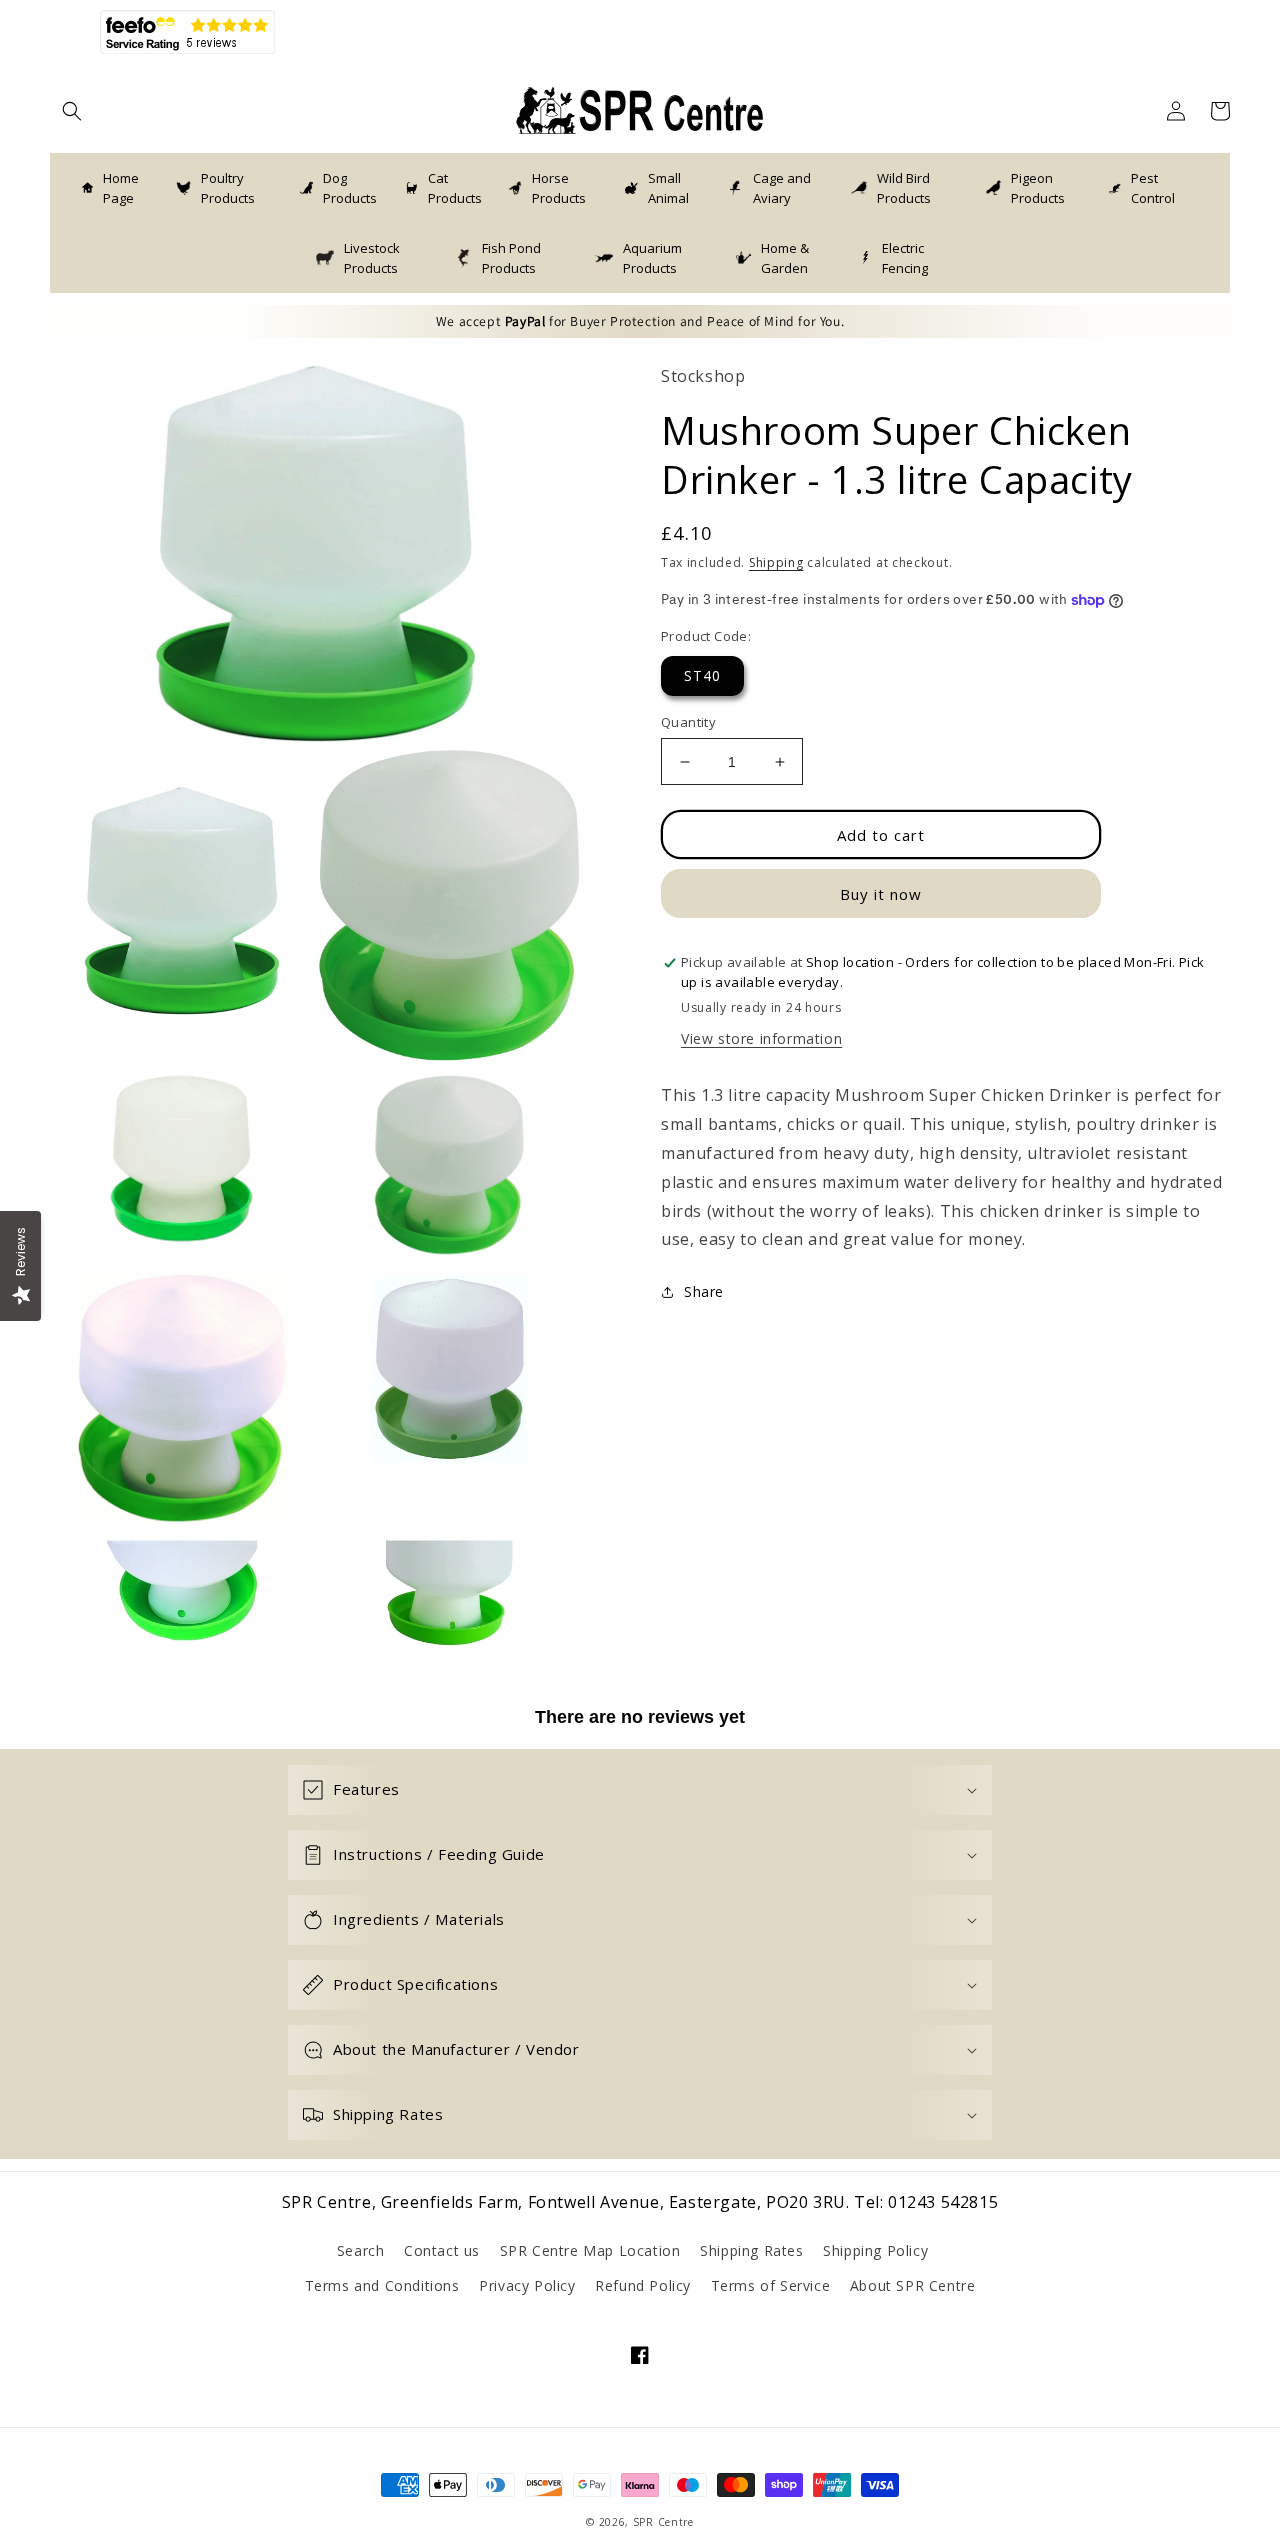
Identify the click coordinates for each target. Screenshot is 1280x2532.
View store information (761, 1039)
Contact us (442, 2250)
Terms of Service (771, 2285)
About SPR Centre (913, 2285)
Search (361, 2250)
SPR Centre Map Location (590, 2250)
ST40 (702, 675)
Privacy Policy (527, 2285)
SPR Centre (663, 2522)
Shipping (776, 562)
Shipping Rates (751, 2250)
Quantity (688, 722)
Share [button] (704, 1292)
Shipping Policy (875, 2250)
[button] (72, 111)
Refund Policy (643, 2285)
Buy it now (881, 894)
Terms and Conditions (382, 2285)
